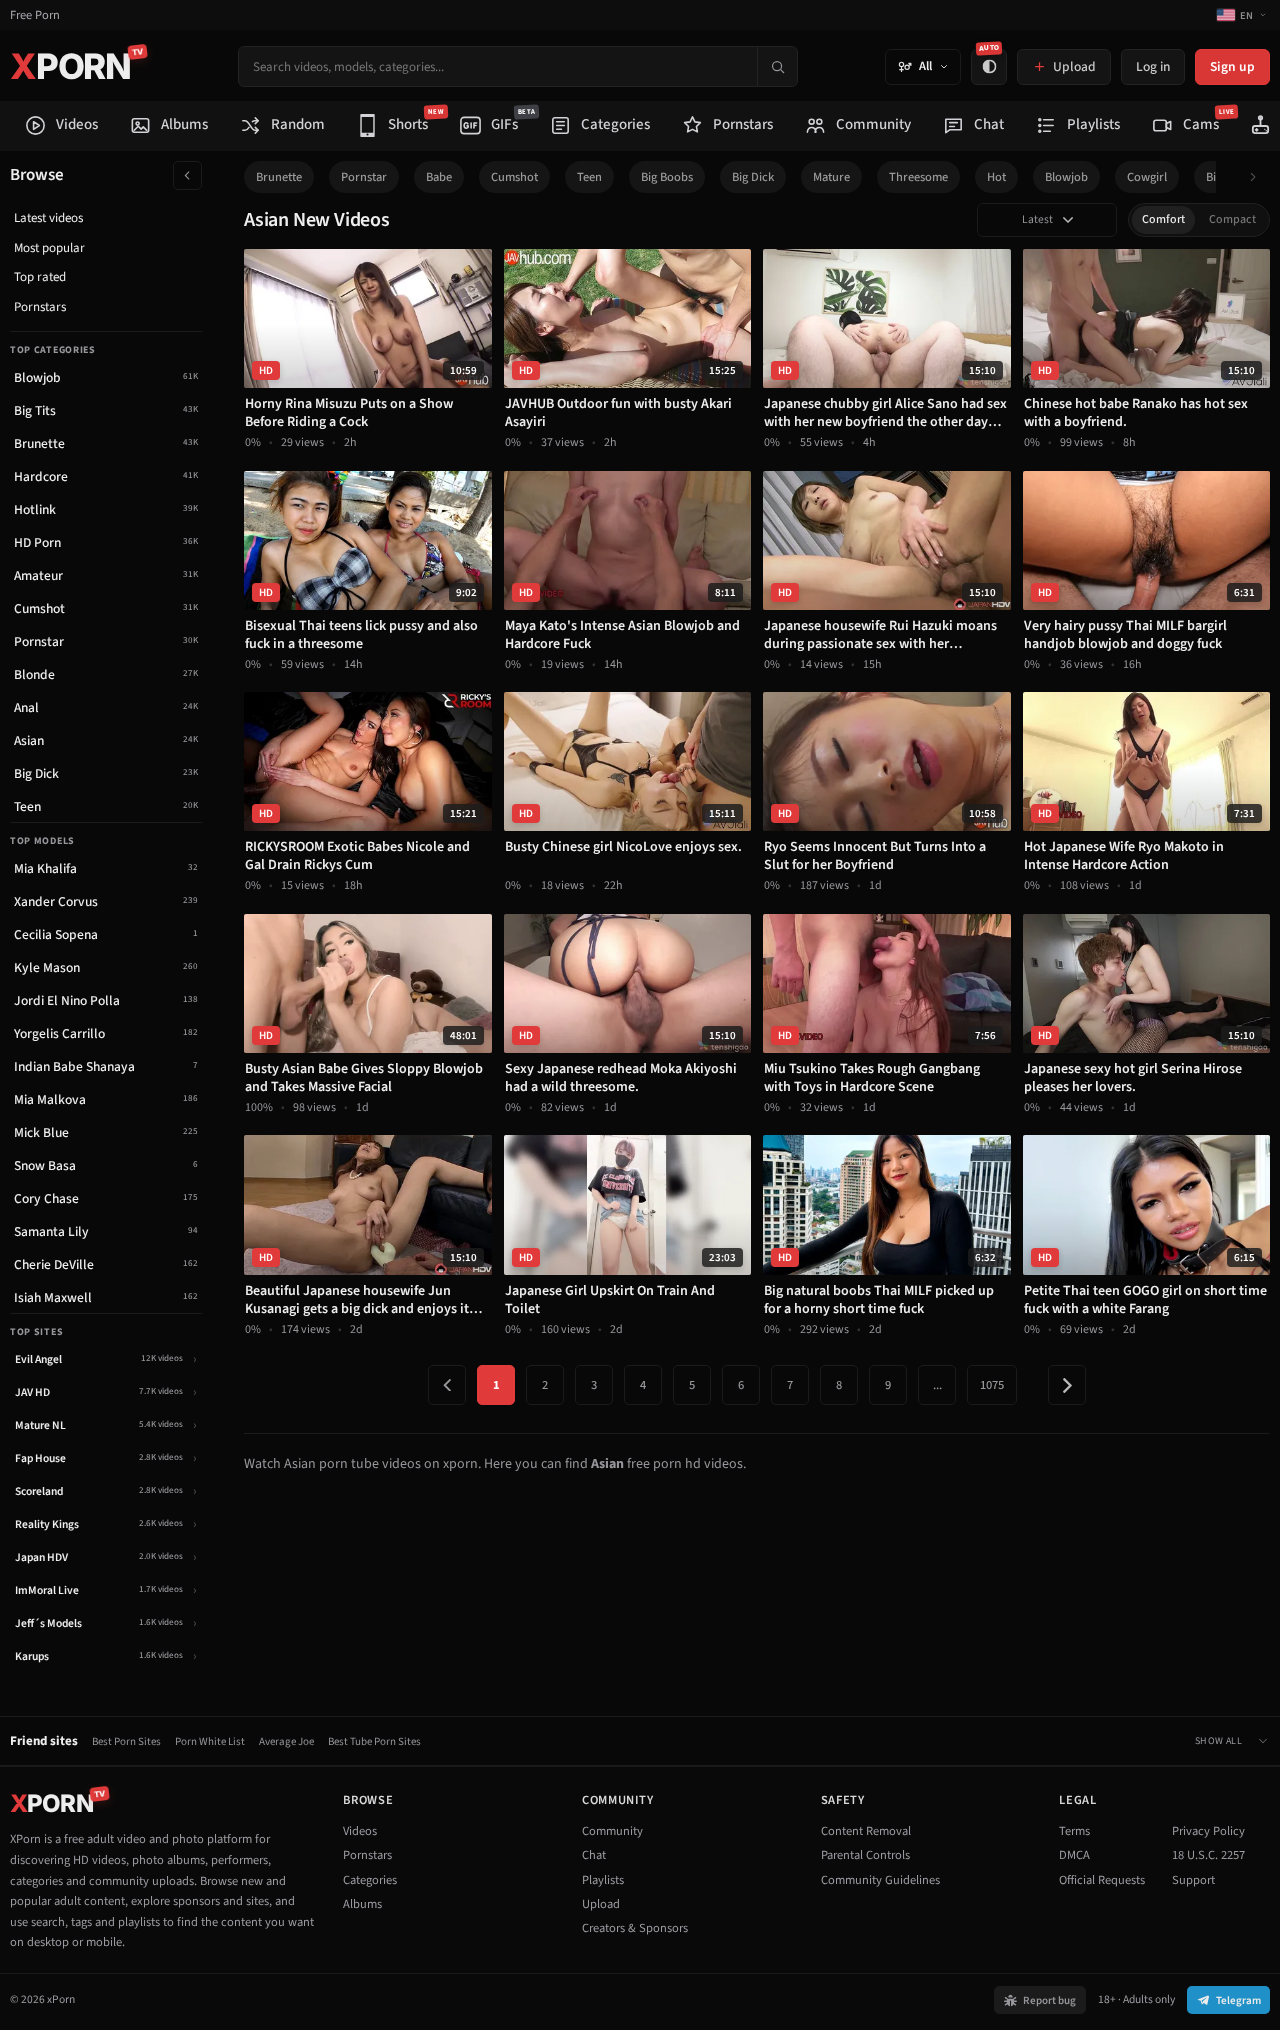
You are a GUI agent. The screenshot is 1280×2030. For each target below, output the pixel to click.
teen (589, 177)
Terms (1074, 1831)
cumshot (514, 177)
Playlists (603, 1880)
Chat (594, 1855)
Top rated (40, 277)
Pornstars (40, 307)
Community (612, 1831)
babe (439, 177)
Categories (370, 1880)
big (1214, 177)
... (937, 1385)
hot (996, 177)
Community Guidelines (880, 1880)
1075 (992, 1385)
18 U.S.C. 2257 (1208, 1855)
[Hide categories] (187, 175)
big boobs (667, 177)
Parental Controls (865, 1855)
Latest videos (48, 218)
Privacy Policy (1208, 1831)
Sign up (1232, 66)
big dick (753, 177)
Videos (360, 1831)
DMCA (1074, 1855)
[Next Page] (1067, 1385)
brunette (279, 177)
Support (1193, 1880)
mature (831, 177)
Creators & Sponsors (635, 1928)
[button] (1258, 177)
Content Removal (866, 1831)
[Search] (777, 66)
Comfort (1163, 219)
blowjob (1066, 177)
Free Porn (35, 15)
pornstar (364, 177)
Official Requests (1102, 1880)
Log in (1153, 66)
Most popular (49, 248)
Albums (362, 1904)
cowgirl (1147, 177)
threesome (918, 177)
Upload (601, 1904)
